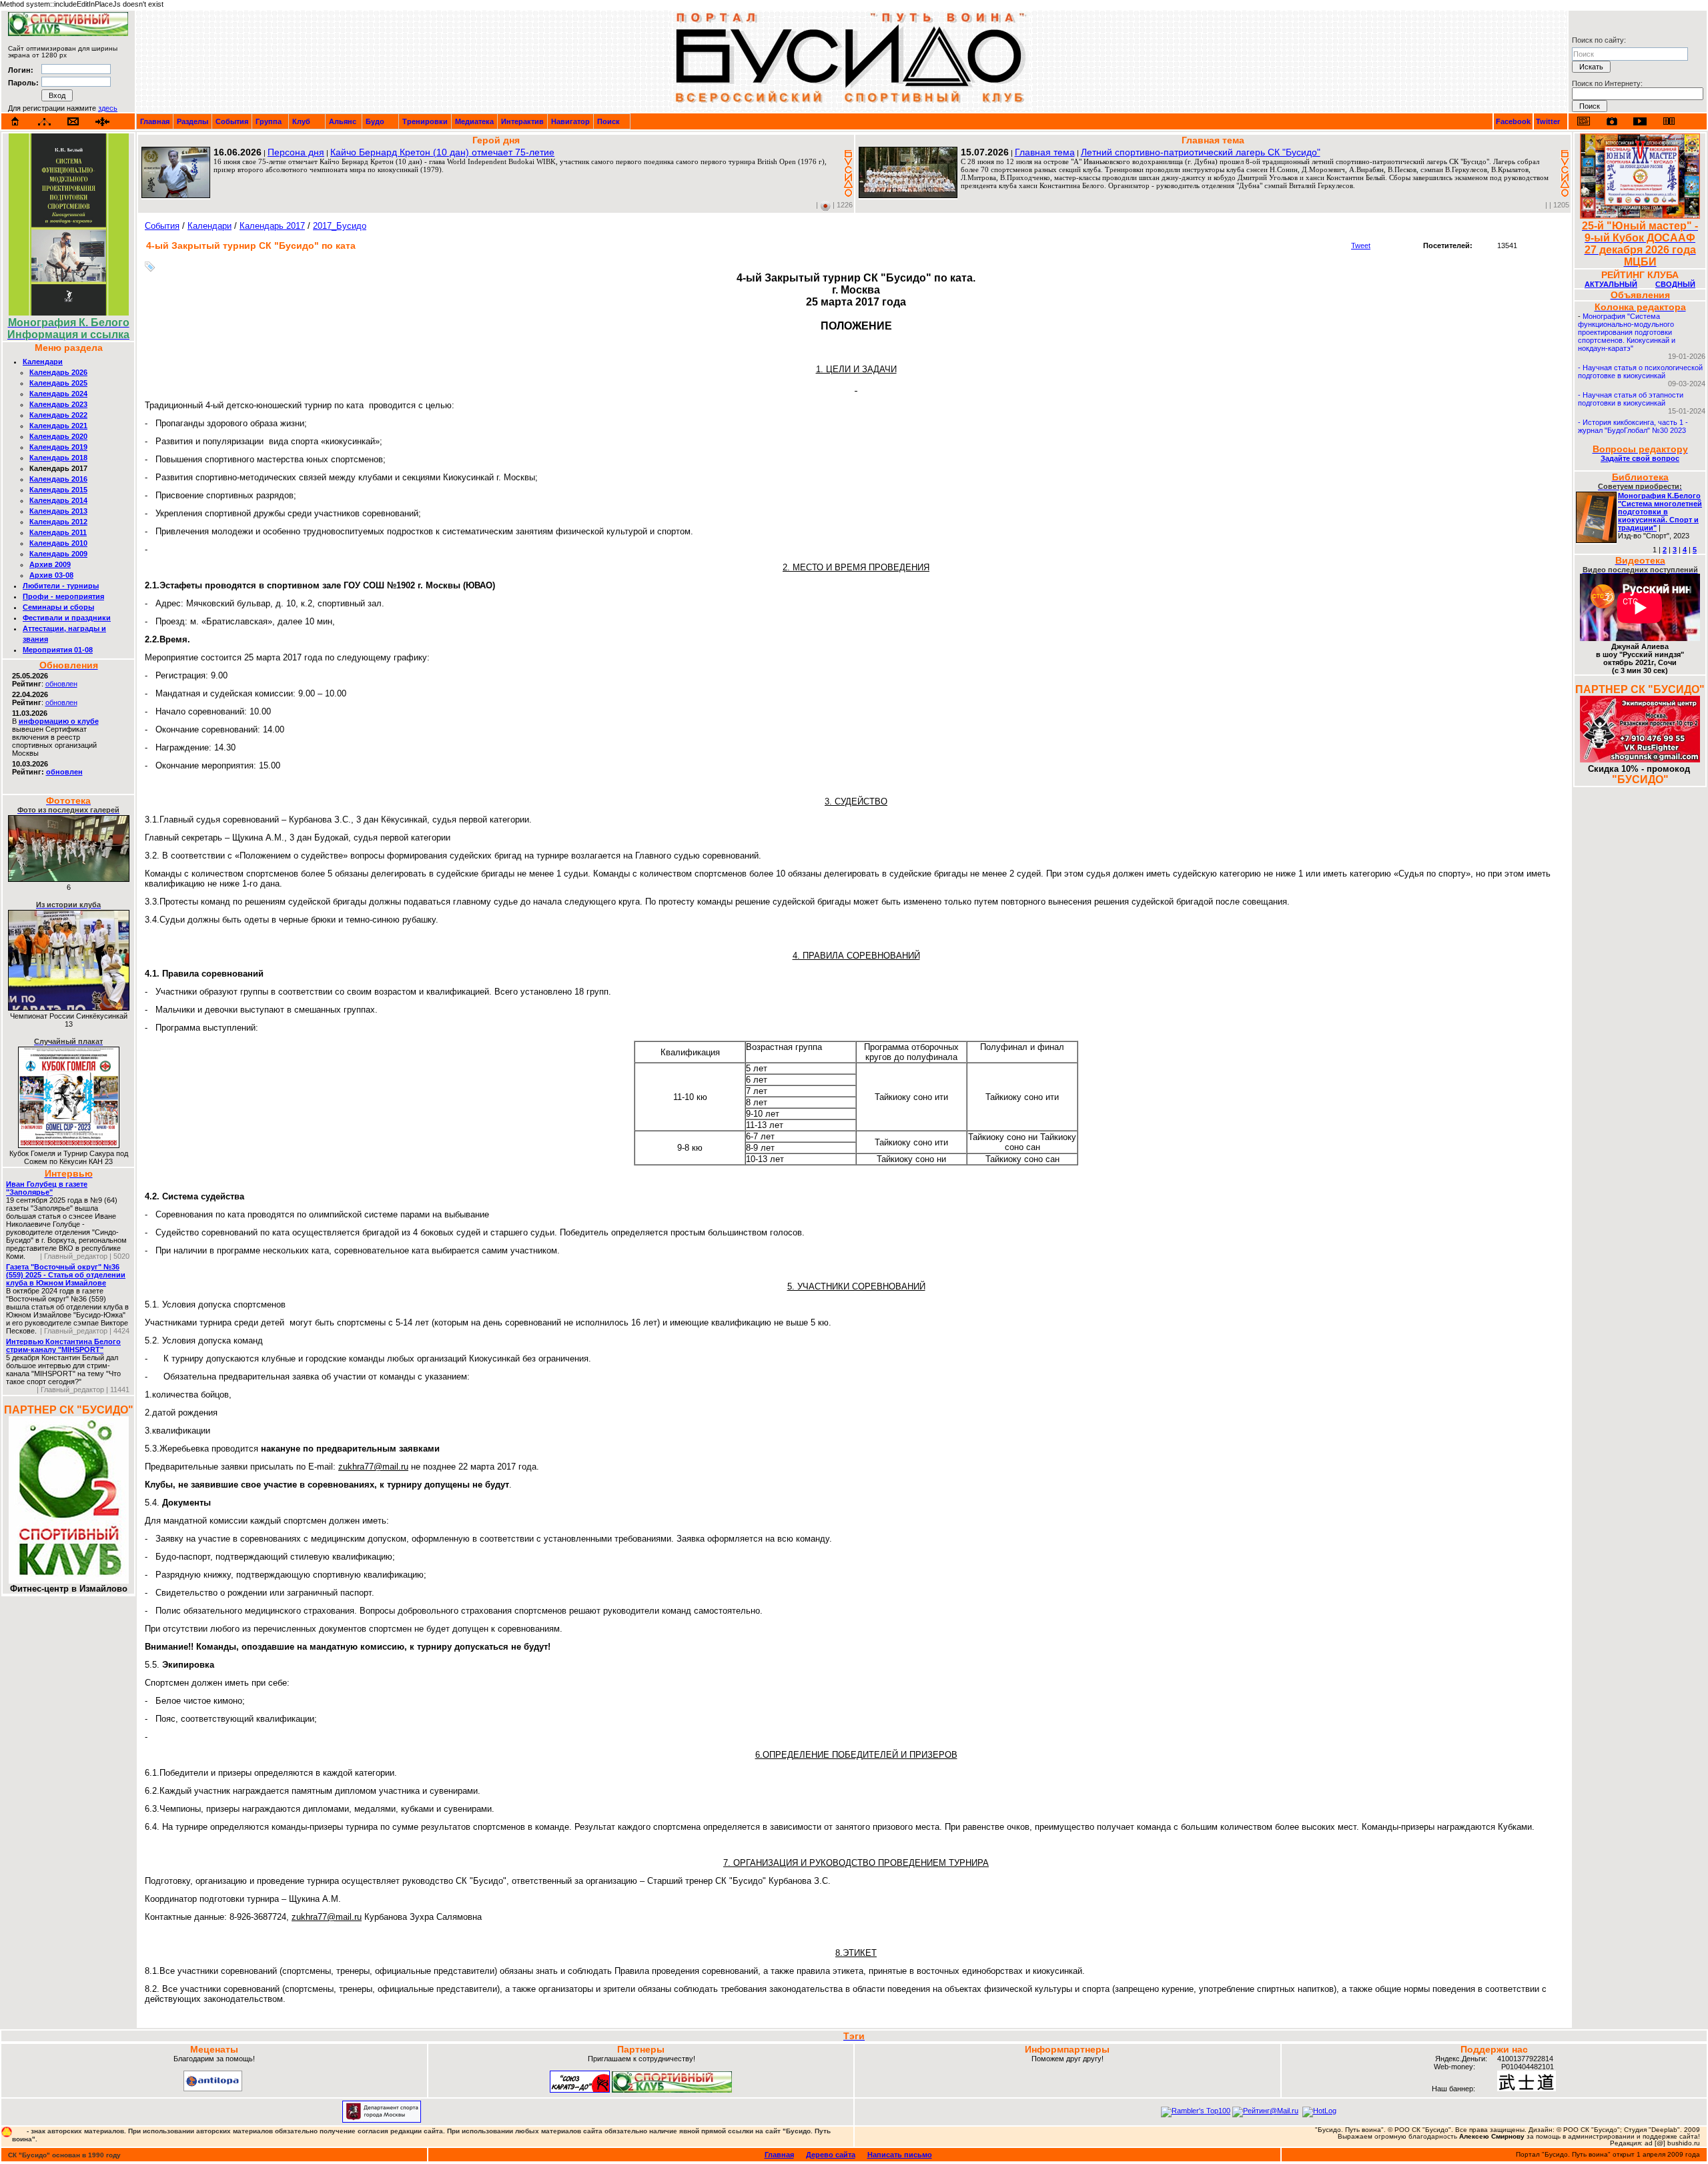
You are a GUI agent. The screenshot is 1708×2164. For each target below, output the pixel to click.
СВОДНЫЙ (1675, 284)
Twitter (1548, 121)
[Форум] (102, 122)
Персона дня (296, 152)
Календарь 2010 (58, 543)
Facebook (1513, 121)
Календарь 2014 (58, 500)
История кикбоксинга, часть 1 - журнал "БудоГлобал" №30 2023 (1633, 426)
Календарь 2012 (58, 522)
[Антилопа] (213, 2089)
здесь (108, 108)
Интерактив (522, 121)
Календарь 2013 (58, 511)
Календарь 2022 (58, 415)
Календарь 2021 (58, 426)
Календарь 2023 (58, 404)
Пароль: (23, 83)
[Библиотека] (1669, 121)
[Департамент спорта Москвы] (382, 2120)
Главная (155, 121)
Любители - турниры (61, 586)
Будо (375, 121)
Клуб (301, 121)
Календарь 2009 (58, 554)
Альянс (343, 121)
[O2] (68, 33)
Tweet (1361, 245)
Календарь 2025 (58, 383)
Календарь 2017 (272, 226)
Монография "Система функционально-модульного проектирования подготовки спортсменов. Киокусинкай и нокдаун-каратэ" (1627, 332)
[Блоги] (1584, 121)
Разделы (192, 121)
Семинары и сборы (58, 607)
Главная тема (1045, 152)
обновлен (61, 684)
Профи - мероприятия (63, 596)
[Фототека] (1612, 121)
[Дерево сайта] (44, 122)
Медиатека (474, 121)
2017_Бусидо (340, 226)
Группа (269, 121)
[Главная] (15, 121)
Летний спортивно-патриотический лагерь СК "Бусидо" (1201, 152)
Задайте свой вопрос (1640, 458)
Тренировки (425, 121)
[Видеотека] (1640, 121)
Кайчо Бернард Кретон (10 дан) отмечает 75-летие (442, 152)
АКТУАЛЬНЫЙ (1611, 284)
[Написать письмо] (73, 122)
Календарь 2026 (58, 372)
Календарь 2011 (58, 532)
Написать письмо (900, 2155)
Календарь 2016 (58, 479)
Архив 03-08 (51, 575)
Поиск (608, 121)
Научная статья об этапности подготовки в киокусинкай (1631, 399)
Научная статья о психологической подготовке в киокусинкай (1640, 372)
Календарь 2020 (58, 436)
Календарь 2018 (58, 458)
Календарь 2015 (58, 490)
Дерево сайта (831, 2155)
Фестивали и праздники (67, 618)
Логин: (21, 70)
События (232, 121)
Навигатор (570, 121)
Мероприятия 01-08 (58, 650)
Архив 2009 (50, 564)
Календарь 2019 (58, 447)
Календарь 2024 (58, 394)
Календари (43, 362)
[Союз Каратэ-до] (580, 2090)
